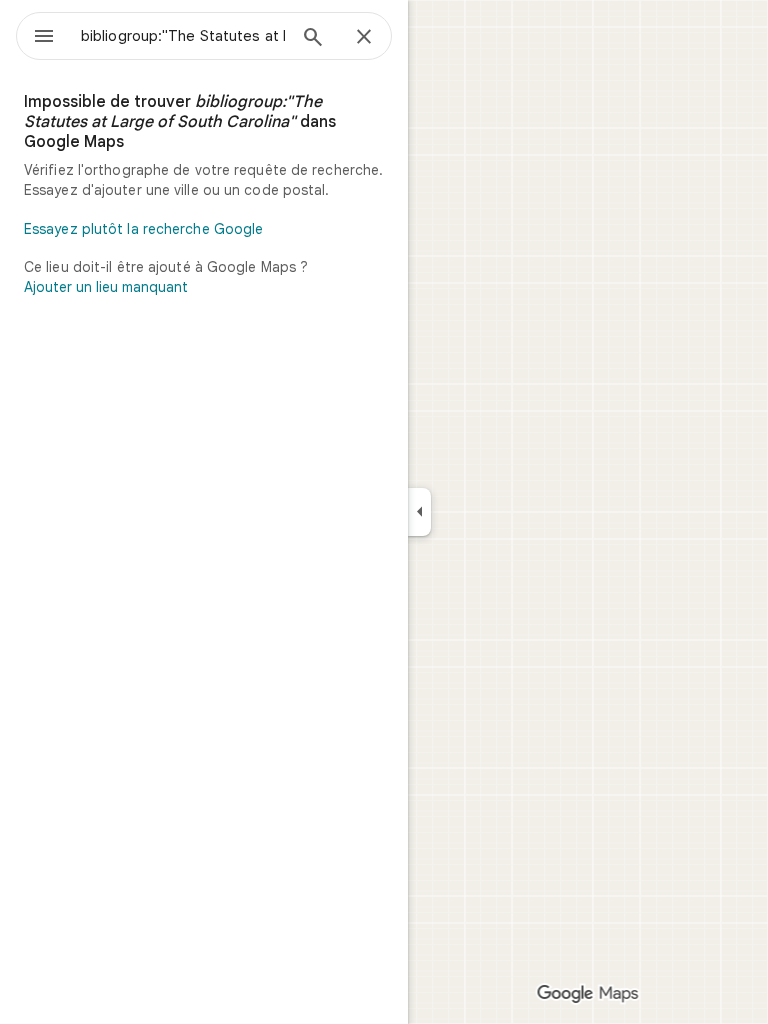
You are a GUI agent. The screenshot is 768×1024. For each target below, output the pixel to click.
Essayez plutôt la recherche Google (143, 229)
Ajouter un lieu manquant (106, 287)
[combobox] (183, 36)
